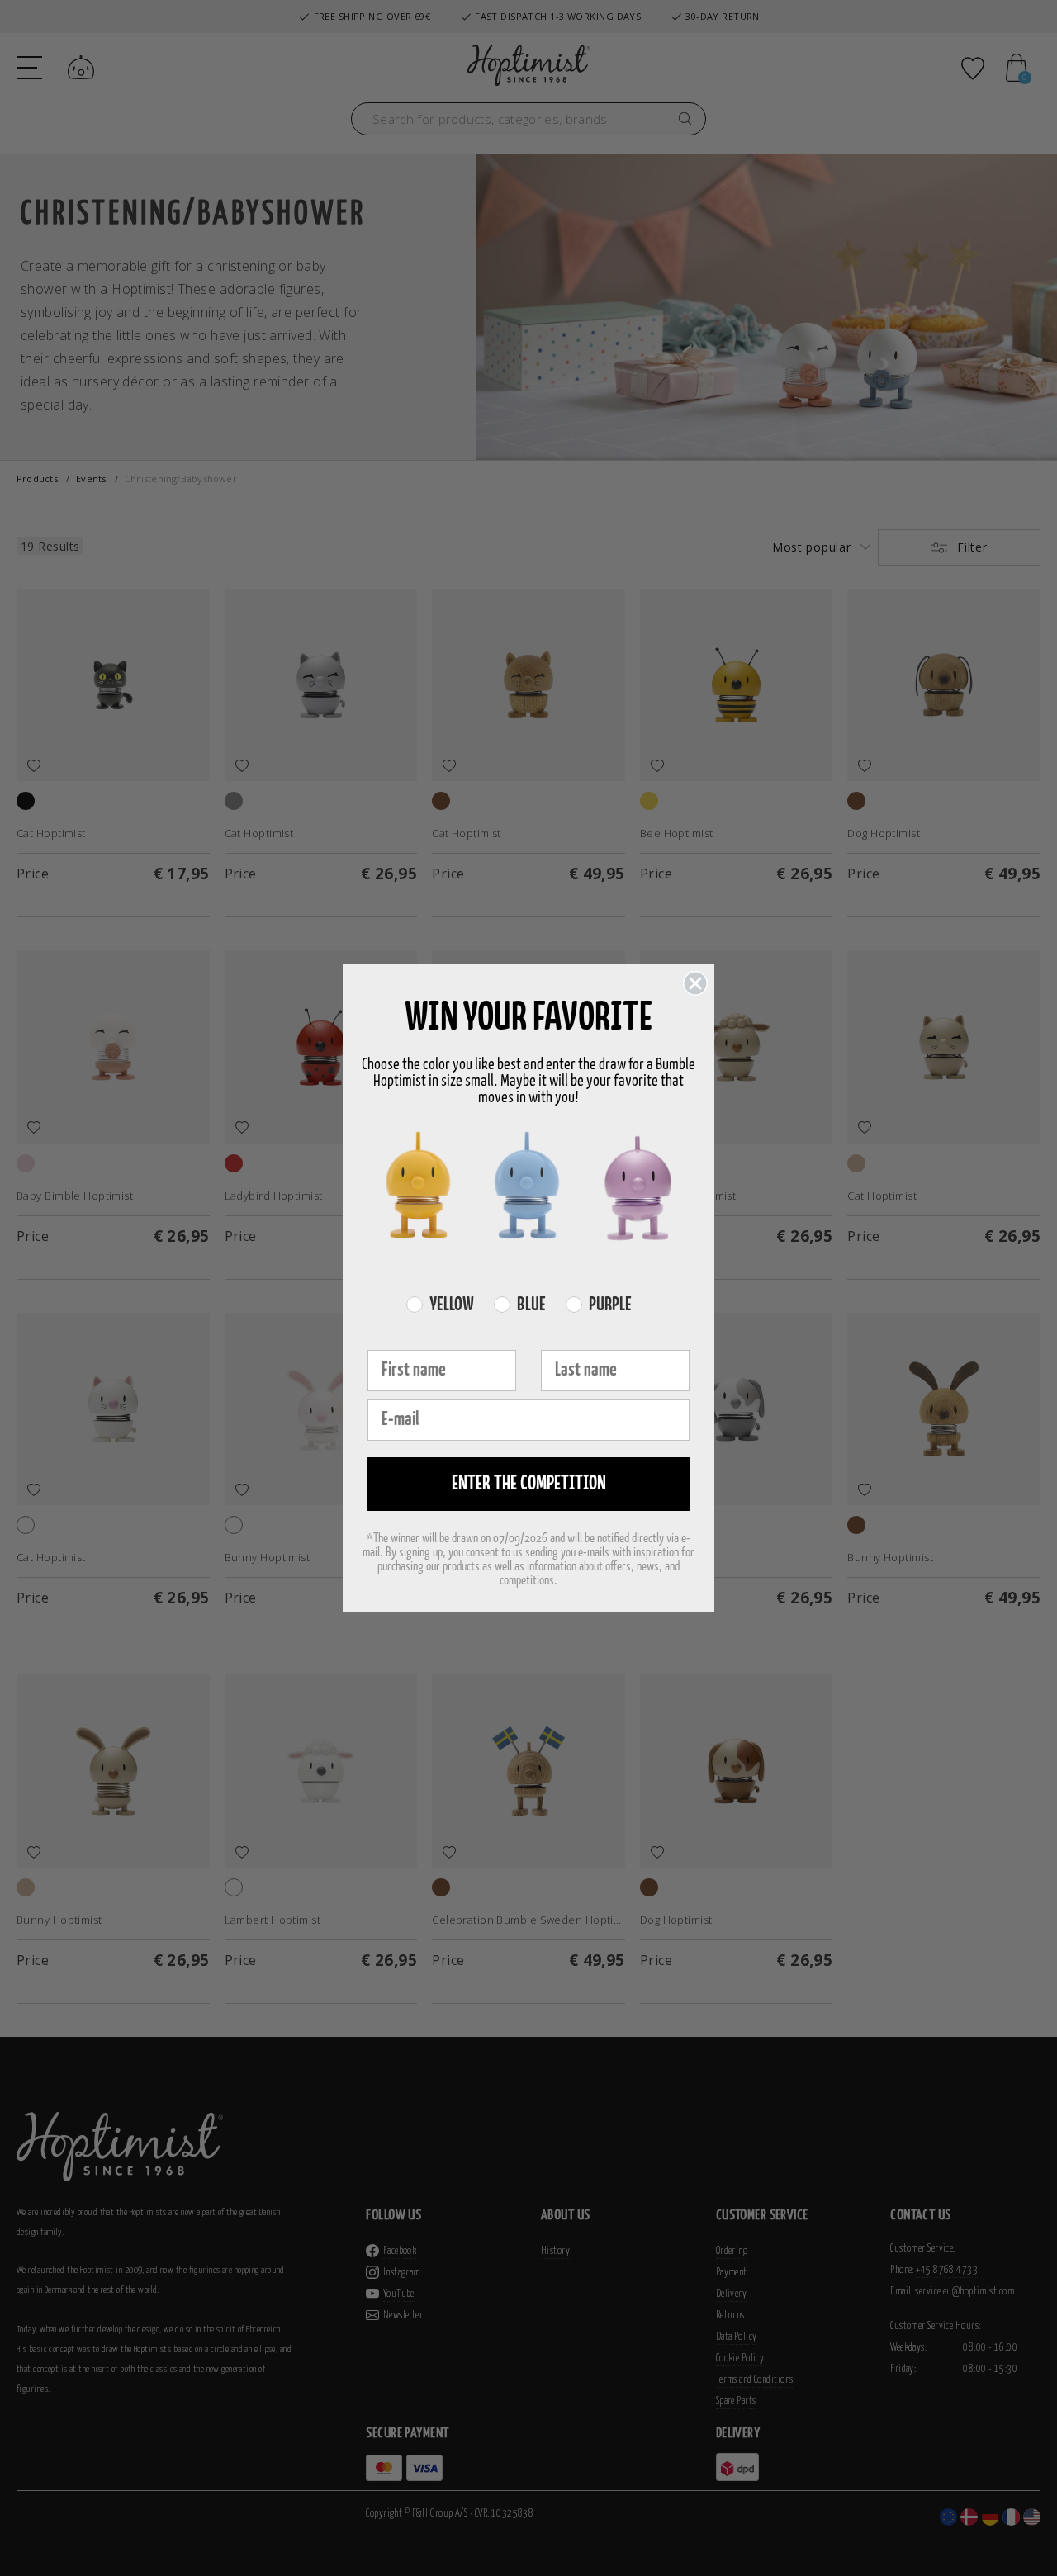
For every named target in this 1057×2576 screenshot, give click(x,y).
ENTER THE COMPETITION (529, 1484)
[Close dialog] (695, 983)
